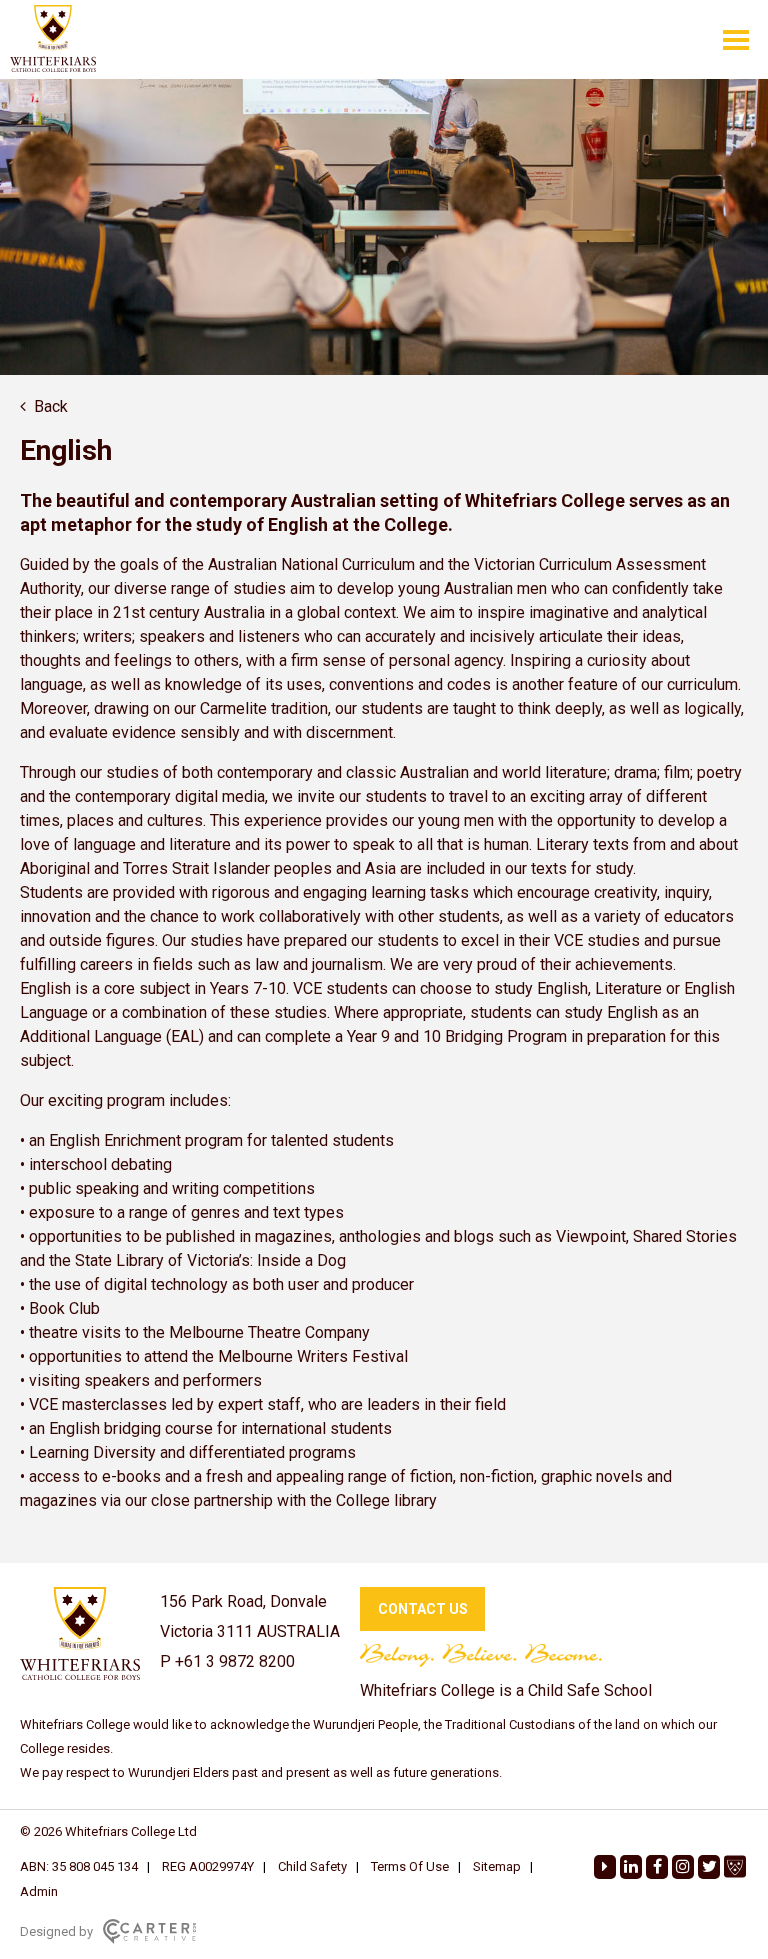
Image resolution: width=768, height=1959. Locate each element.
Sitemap (497, 1866)
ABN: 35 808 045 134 (79, 1866)
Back (51, 406)
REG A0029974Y (208, 1866)
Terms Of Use (410, 1866)
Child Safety (312, 1866)
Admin (39, 1891)
